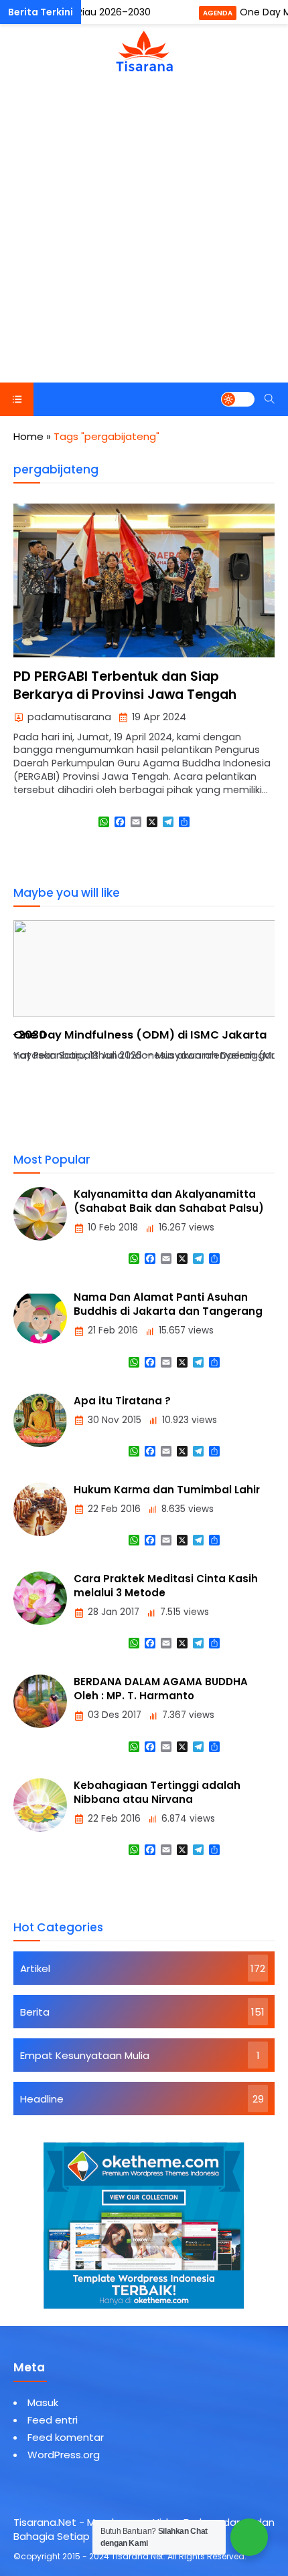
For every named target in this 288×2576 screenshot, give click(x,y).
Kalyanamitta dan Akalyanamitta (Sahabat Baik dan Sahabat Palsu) (169, 1201)
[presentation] (64, 1033)
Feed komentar (66, 2437)
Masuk (43, 2402)
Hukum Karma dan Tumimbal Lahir (167, 1490)
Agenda (218, 13)
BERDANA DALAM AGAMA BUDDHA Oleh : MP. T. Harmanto (161, 1689)
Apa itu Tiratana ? (122, 1401)
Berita (35, 2012)
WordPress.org (64, 2455)
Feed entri (53, 2420)
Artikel (35, 1968)
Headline (42, 2099)
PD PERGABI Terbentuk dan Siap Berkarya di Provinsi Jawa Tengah (125, 685)
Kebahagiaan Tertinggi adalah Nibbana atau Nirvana (157, 1792)
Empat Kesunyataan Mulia (85, 2055)
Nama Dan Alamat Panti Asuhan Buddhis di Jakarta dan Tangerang (168, 1304)
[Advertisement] (144, 232)
